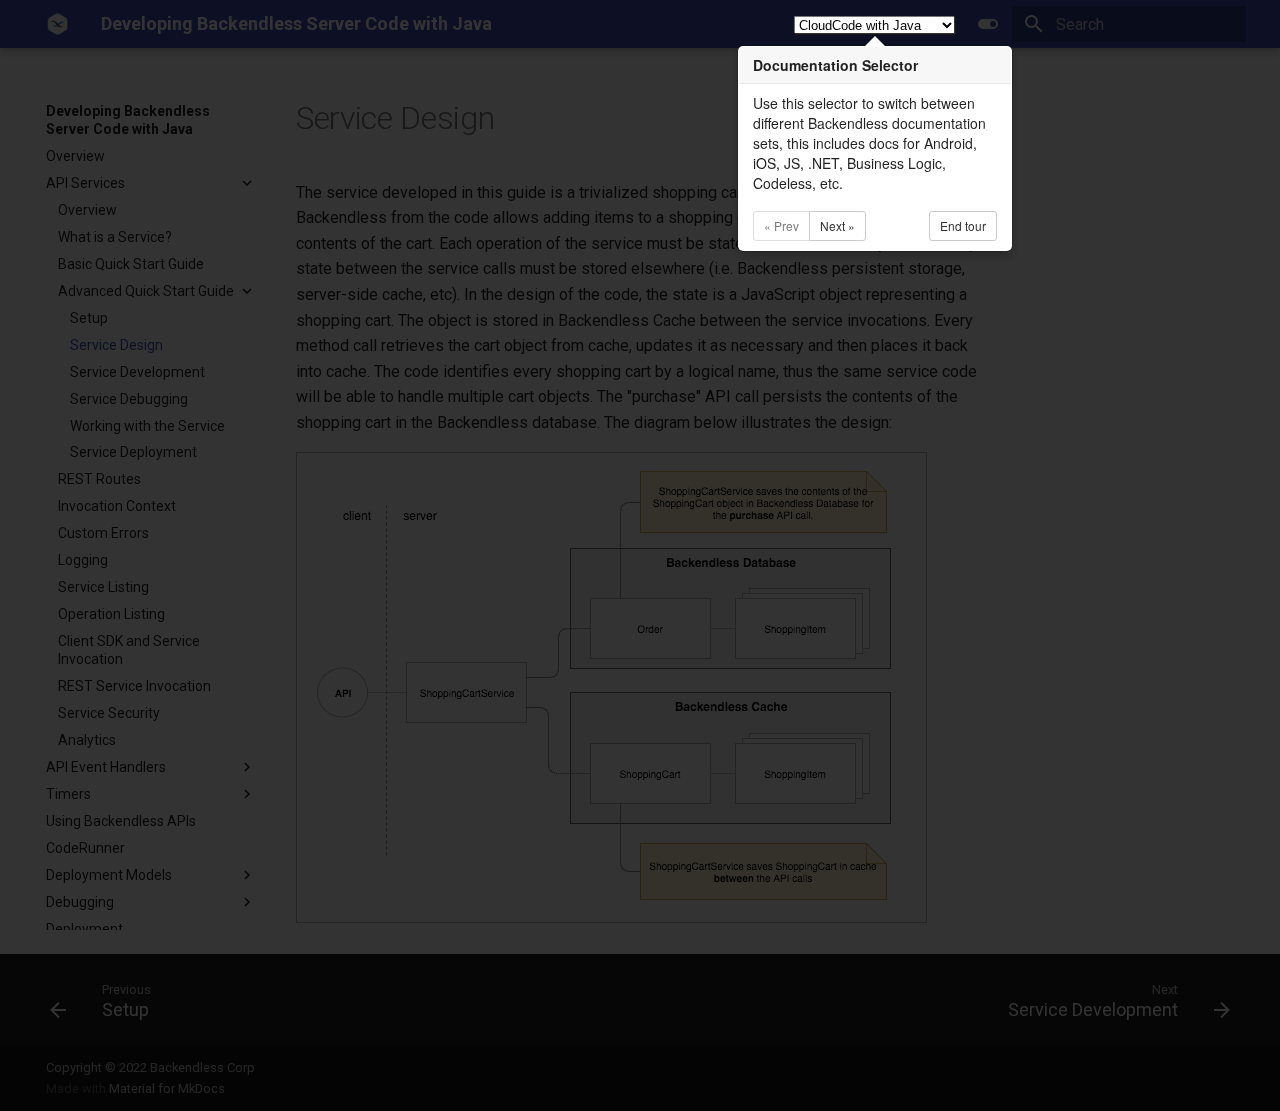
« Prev (781, 225)
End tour (963, 225)
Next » (837, 225)
